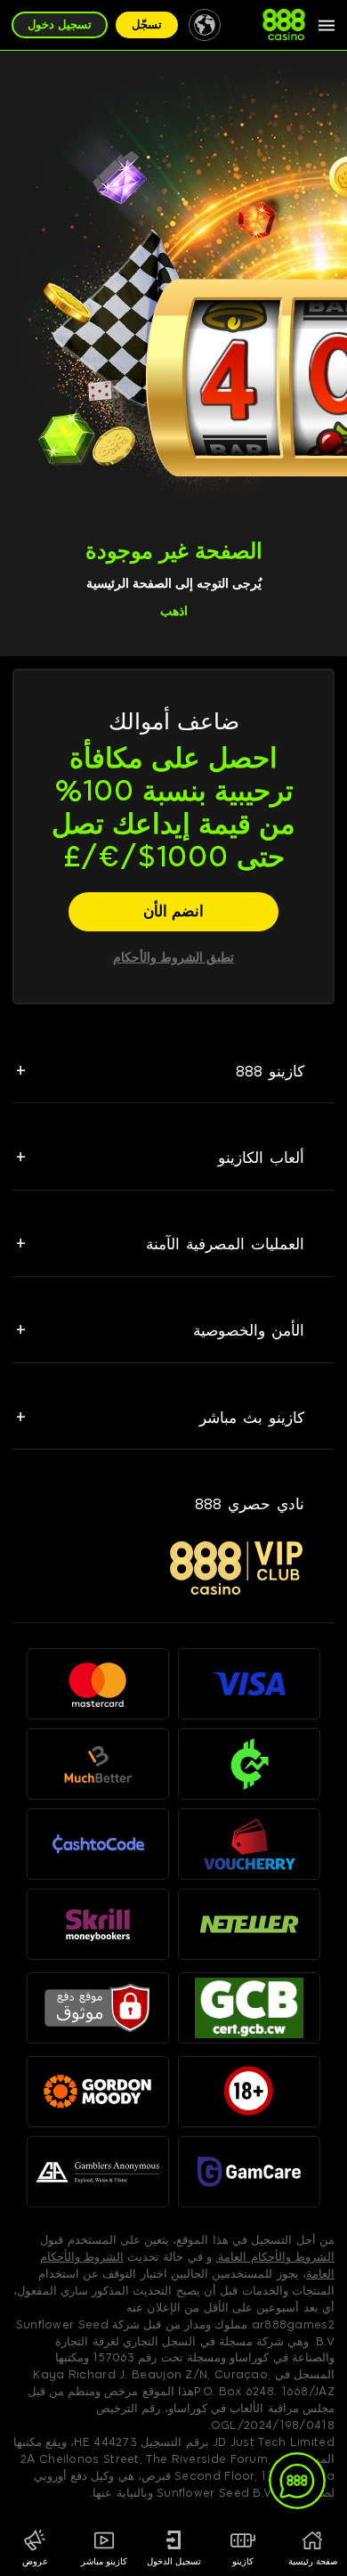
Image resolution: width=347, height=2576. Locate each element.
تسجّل (147, 24)
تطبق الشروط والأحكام (173, 958)
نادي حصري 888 (250, 1504)
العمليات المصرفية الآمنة (225, 1244)
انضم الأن (173, 911)
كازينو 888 (270, 1071)
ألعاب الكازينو (261, 1158)
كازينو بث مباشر (252, 1418)
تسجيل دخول (60, 24)
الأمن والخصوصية (249, 1330)
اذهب (174, 611)
